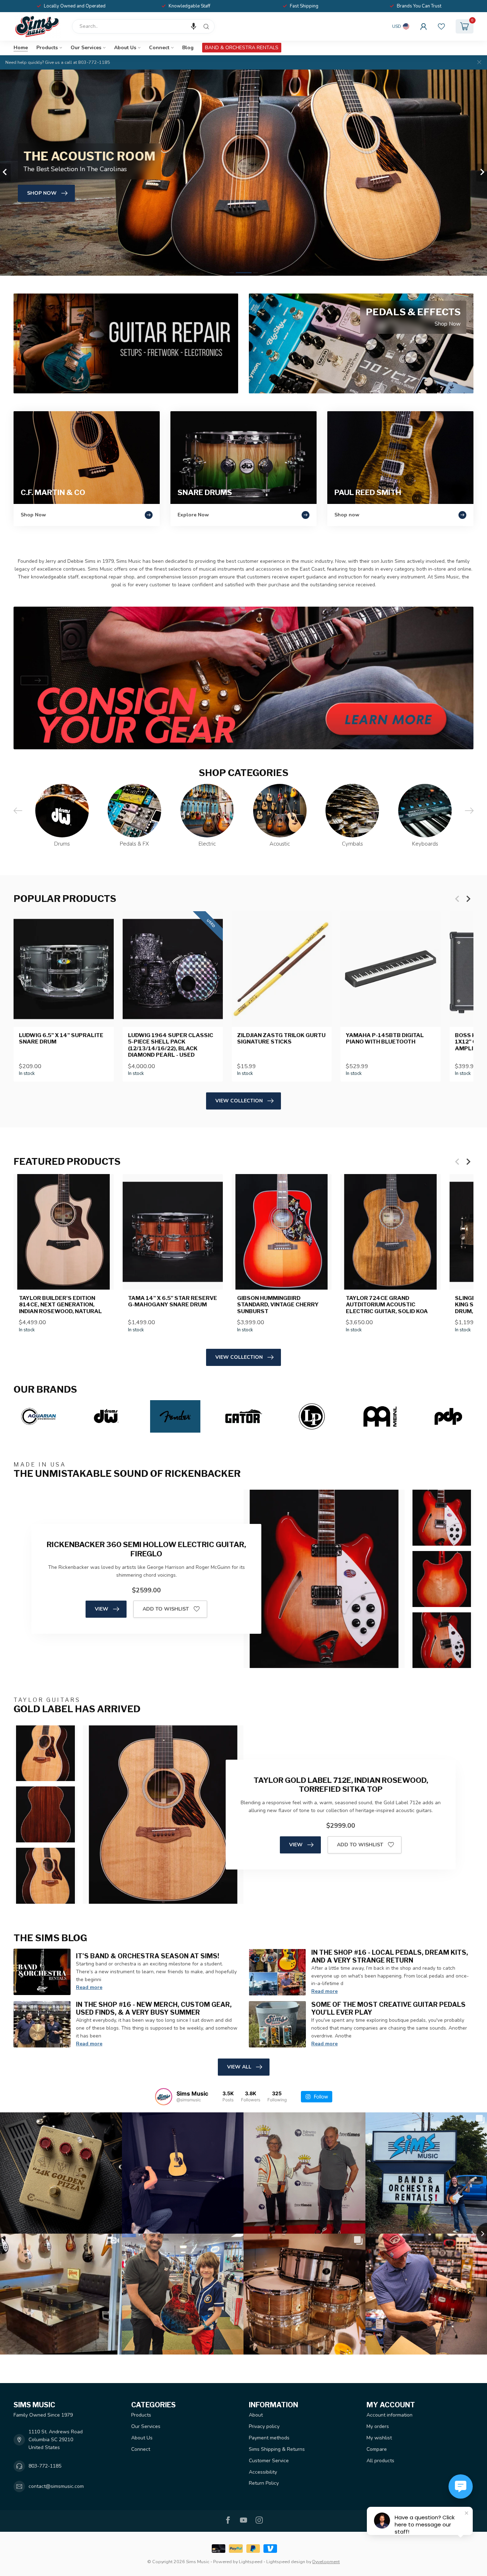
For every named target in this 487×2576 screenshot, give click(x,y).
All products (380, 2461)
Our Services (86, 48)
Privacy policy (264, 2426)
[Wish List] (441, 26)
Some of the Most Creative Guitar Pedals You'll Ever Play (388, 2008)
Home (21, 48)
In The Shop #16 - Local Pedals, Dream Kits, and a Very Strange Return (390, 1956)
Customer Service (269, 2461)
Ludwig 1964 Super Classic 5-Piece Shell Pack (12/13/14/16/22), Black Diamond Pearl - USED (171, 1045)
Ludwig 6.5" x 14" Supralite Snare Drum (61, 1039)
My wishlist (379, 2438)
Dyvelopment (326, 2562)
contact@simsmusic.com (56, 2486)
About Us (125, 48)
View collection (239, 1101)
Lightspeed (251, 2562)
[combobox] (143, 26)
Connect (159, 48)
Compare (377, 2449)
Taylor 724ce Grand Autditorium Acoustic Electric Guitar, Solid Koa (387, 1305)
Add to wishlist (166, 1609)
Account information (389, 2415)
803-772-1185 (45, 2466)
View (102, 1609)
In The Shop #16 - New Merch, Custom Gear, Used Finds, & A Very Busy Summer (154, 2008)
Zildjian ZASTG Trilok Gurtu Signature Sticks (281, 1039)
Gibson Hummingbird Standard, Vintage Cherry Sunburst (278, 1305)
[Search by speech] (194, 26)
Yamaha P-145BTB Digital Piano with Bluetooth (385, 1039)
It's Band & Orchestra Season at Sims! (148, 1956)
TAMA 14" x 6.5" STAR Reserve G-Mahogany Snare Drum (173, 1301)
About (256, 2415)
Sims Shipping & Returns (277, 2449)
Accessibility (263, 2472)
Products (47, 48)
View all (239, 2067)
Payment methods (269, 2438)
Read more (89, 1987)
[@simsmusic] (164, 2097)
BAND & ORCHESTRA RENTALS (242, 48)
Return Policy (264, 2483)
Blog (188, 48)
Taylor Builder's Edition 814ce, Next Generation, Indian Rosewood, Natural (60, 1305)
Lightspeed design (286, 2562)
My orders (378, 2426)
